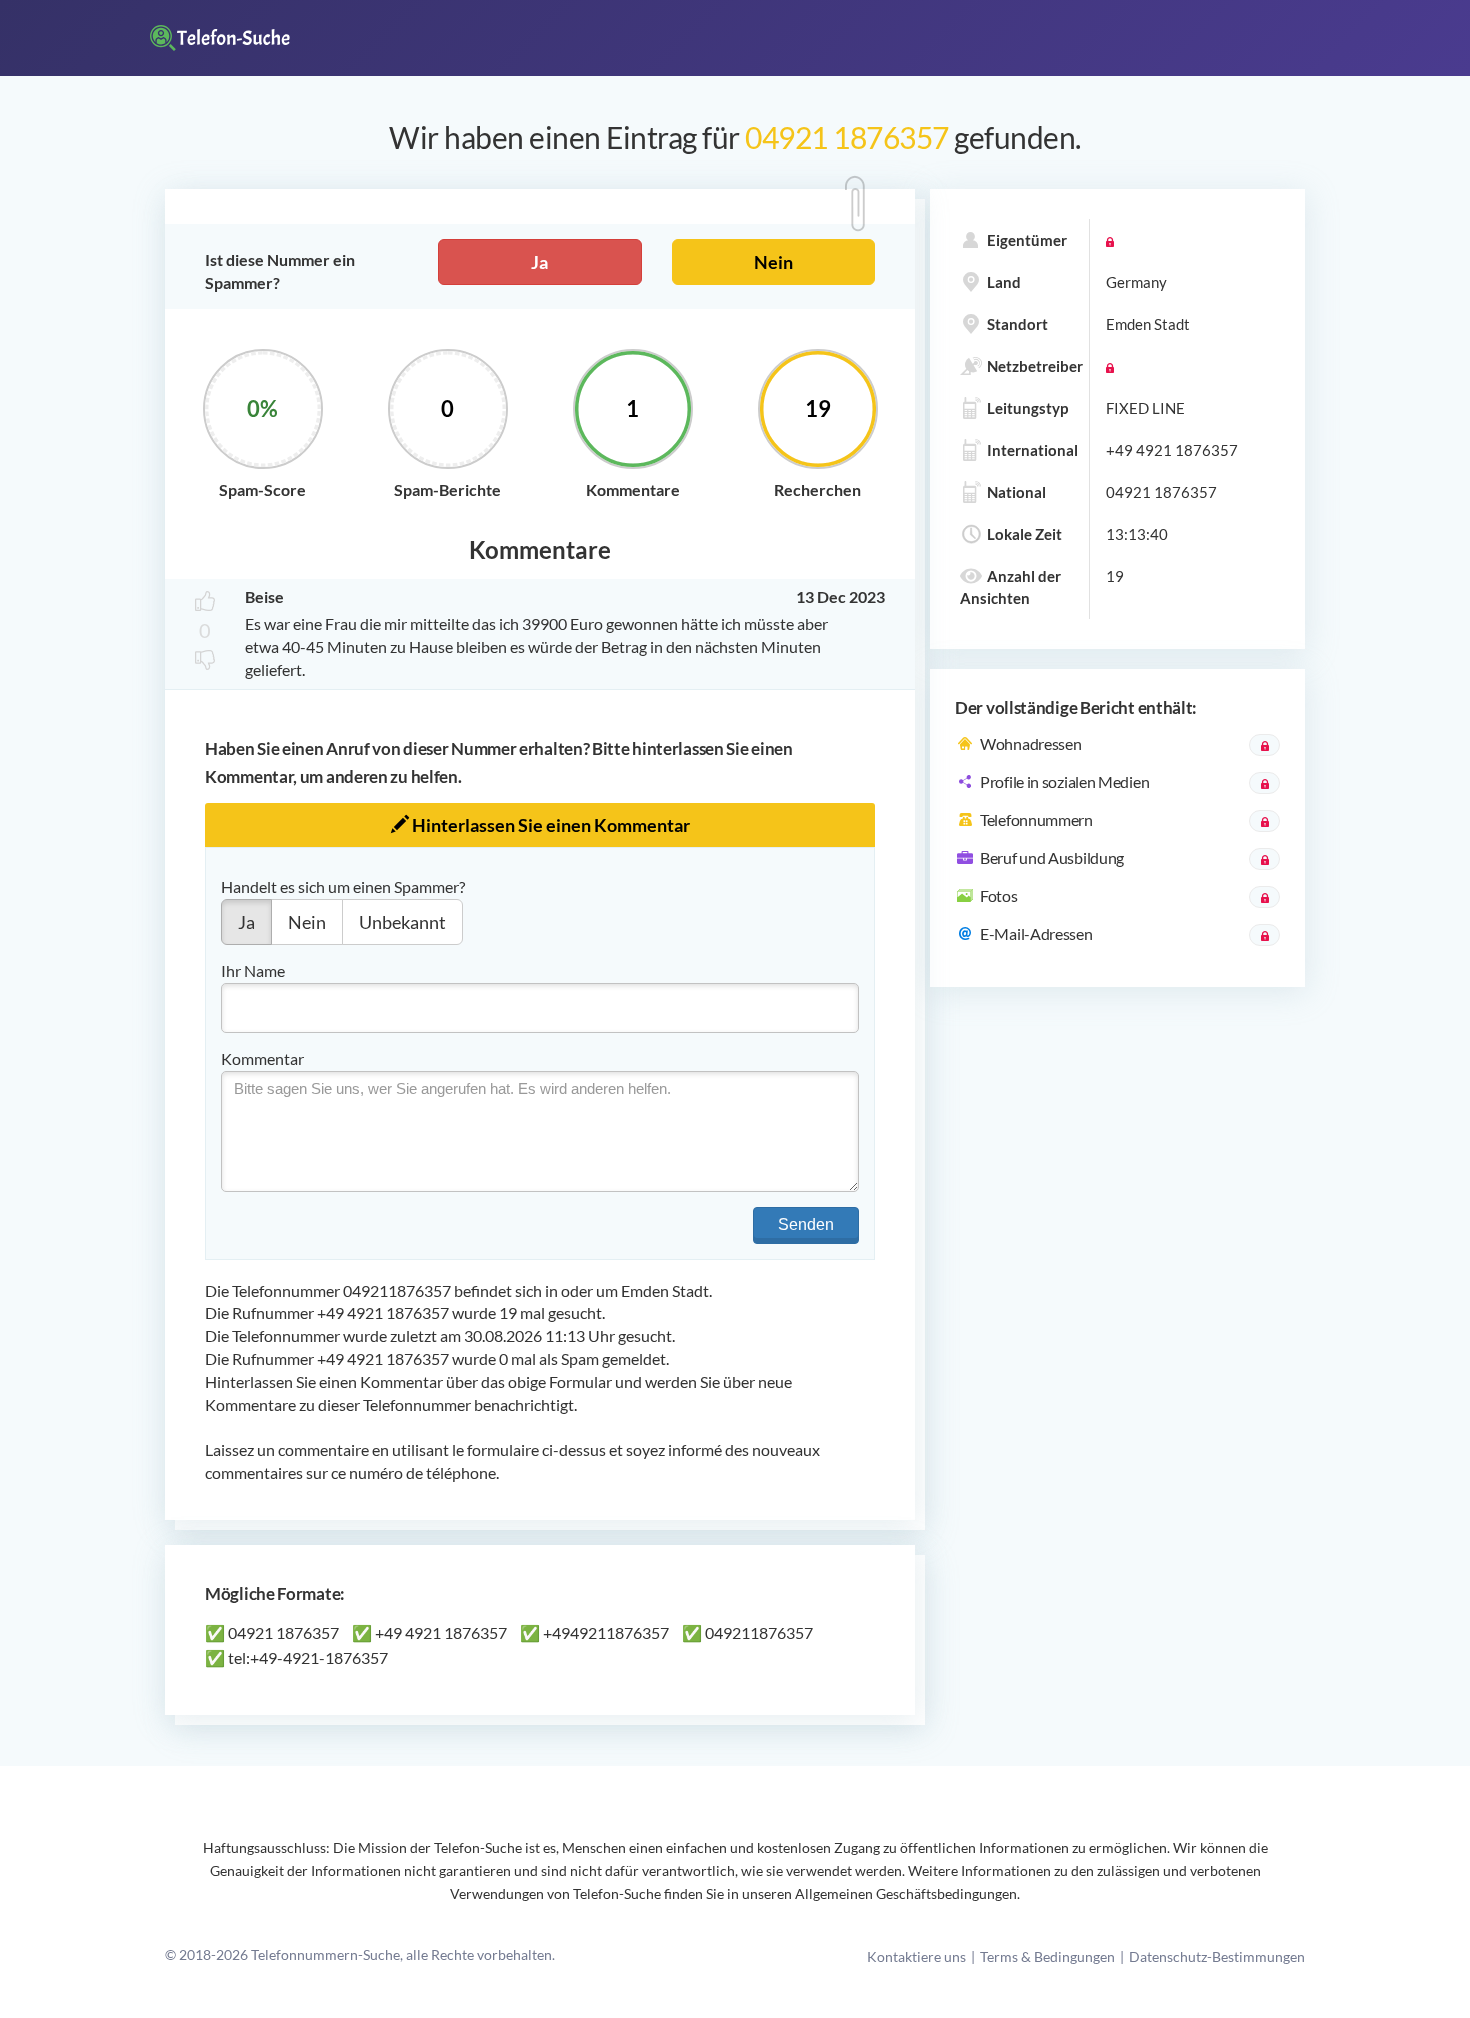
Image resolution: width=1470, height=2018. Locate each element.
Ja (539, 262)
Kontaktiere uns (916, 1956)
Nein (773, 262)
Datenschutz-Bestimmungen (1217, 1956)
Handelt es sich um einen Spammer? (343, 886)
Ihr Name (253, 970)
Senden (806, 1224)
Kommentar (262, 1058)
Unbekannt (402, 922)
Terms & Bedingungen (1047, 1956)
